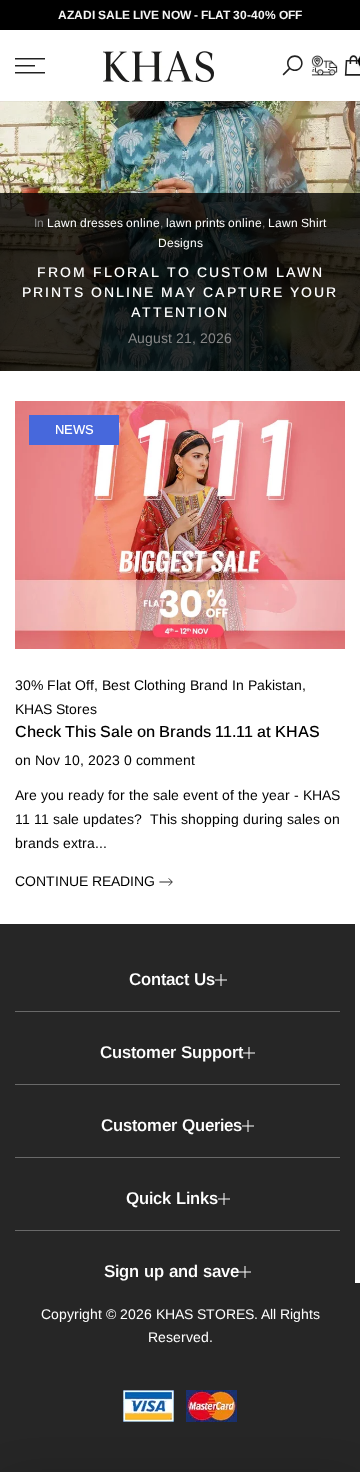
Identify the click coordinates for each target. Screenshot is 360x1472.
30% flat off (54, 685)
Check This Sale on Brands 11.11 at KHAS (167, 731)
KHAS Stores (56, 709)
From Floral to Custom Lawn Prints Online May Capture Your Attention (180, 292)
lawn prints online (214, 223)
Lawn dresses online (103, 223)
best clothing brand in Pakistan (202, 685)
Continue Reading (87, 881)
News (74, 429)
